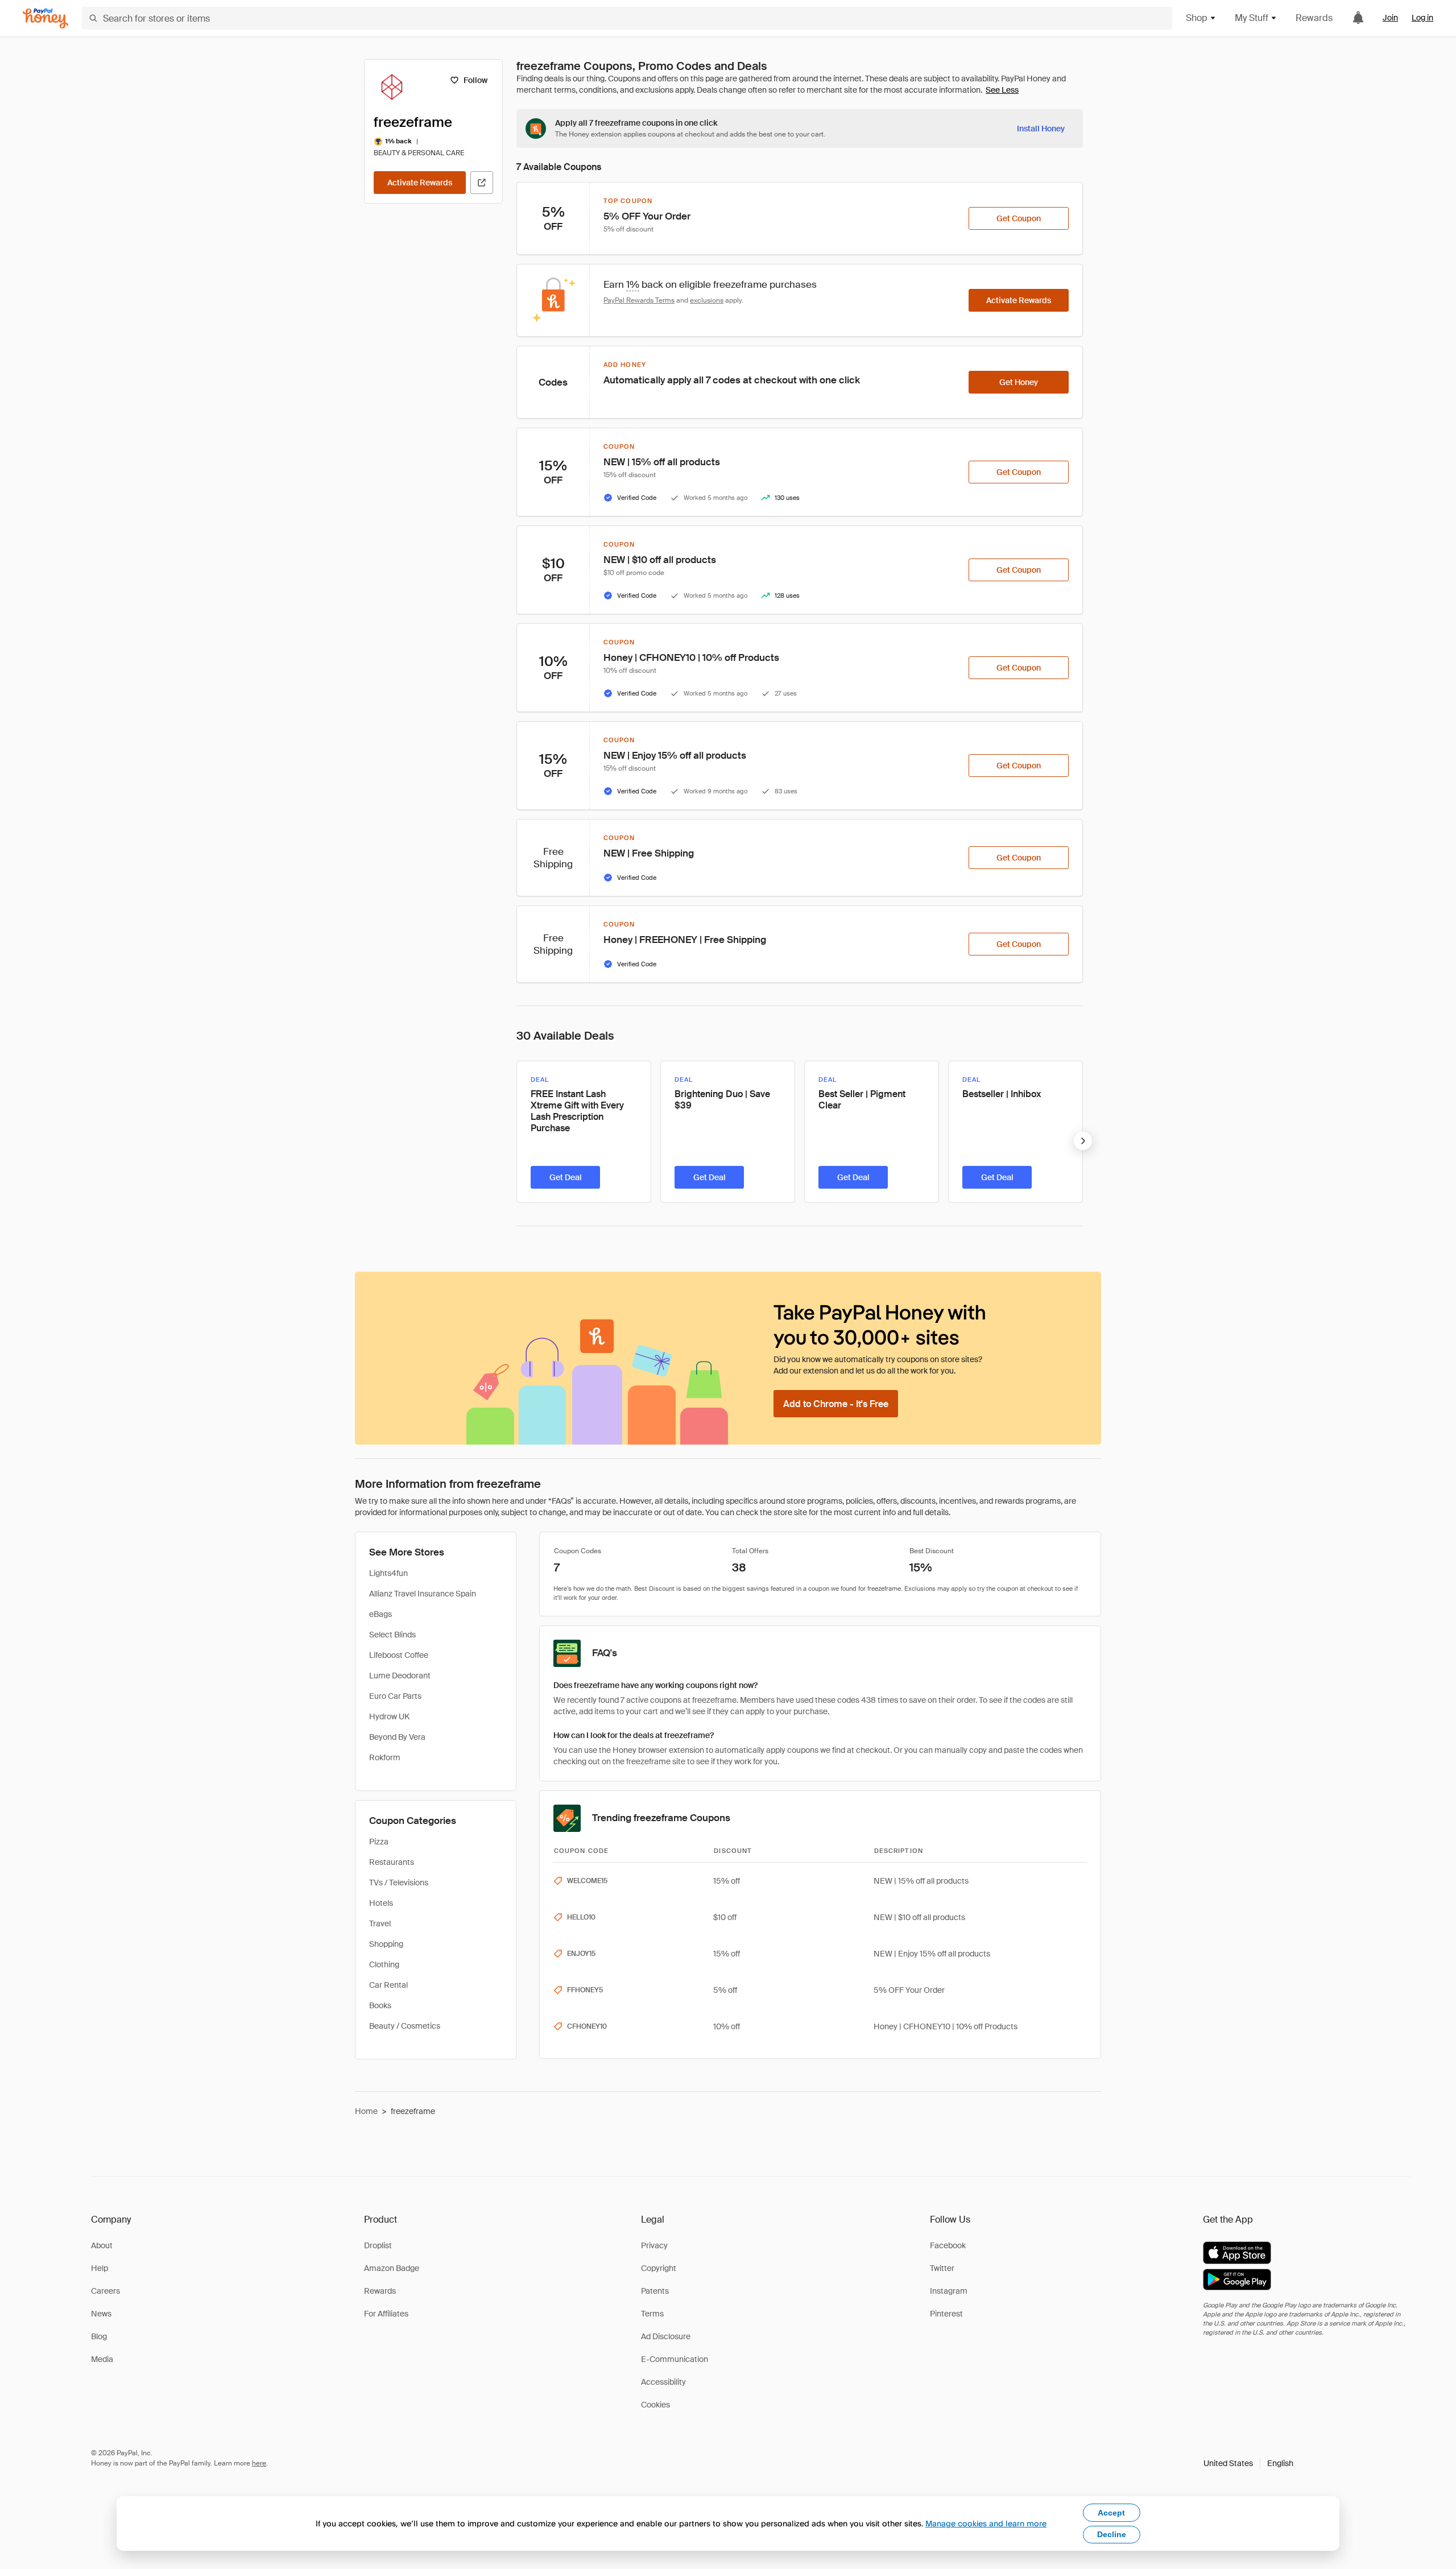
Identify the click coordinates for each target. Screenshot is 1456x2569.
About (102, 2245)
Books (380, 2005)
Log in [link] (1422, 18)
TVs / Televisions (399, 1883)
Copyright (659, 2268)
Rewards (1314, 18)
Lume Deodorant (400, 1676)
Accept (1111, 2513)
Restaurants (392, 1862)
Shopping (386, 1944)
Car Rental (388, 1985)
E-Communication (675, 2359)
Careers (106, 2291)
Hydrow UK (389, 1716)
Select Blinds (392, 1635)
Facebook (948, 2245)
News (101, 2314)
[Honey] (45, 18)
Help (100, 2268)
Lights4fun (388, 1573)
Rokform (385, 1757)
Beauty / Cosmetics (405, 2026)
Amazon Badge (392, 2268)
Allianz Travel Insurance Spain (423, 1594)
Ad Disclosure (666, 2336)
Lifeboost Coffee (399, 1655)
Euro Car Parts (395, 1696)
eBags (380, 1614)
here (259, 2463)
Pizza (379, 1842)
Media (102, 2359)
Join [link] (1390, 18)
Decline (1112, 2534)
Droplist (378, 2245)
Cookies (655, 2405)
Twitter (942, 2268)
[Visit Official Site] (482, 183)
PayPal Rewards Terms (639, 300)
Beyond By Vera (397, 1737)
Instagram (949, 2291)
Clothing (384, 1964)
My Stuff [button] (1252, 18)
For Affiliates (386, 2314)
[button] (1248, 2463)
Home (366, 2111)
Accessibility (663, 2382)
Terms (652, 2314)
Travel (380, 1923)
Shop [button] (1197, 18)
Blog (99, 2336)
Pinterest (946, 2314)
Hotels (381, 1903)
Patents (655, 2291)
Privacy (654, 2245)
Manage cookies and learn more (986, 2523)
